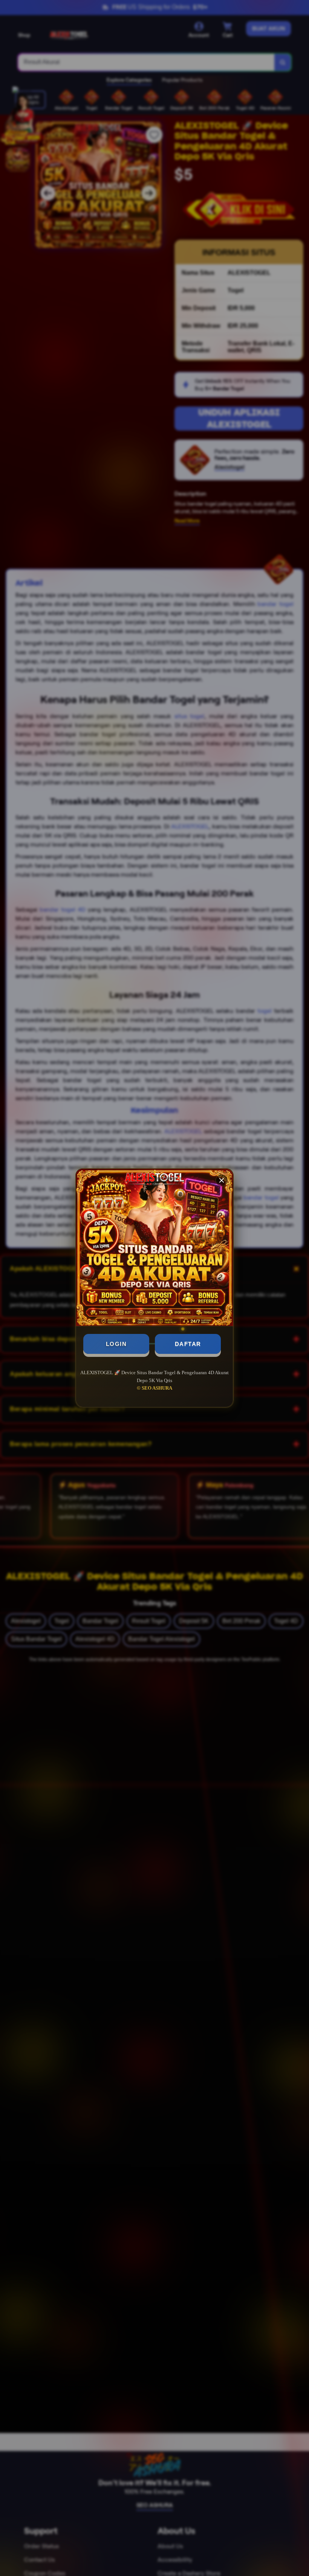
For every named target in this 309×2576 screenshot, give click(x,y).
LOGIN (116, 1344)
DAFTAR (188, 1344)
